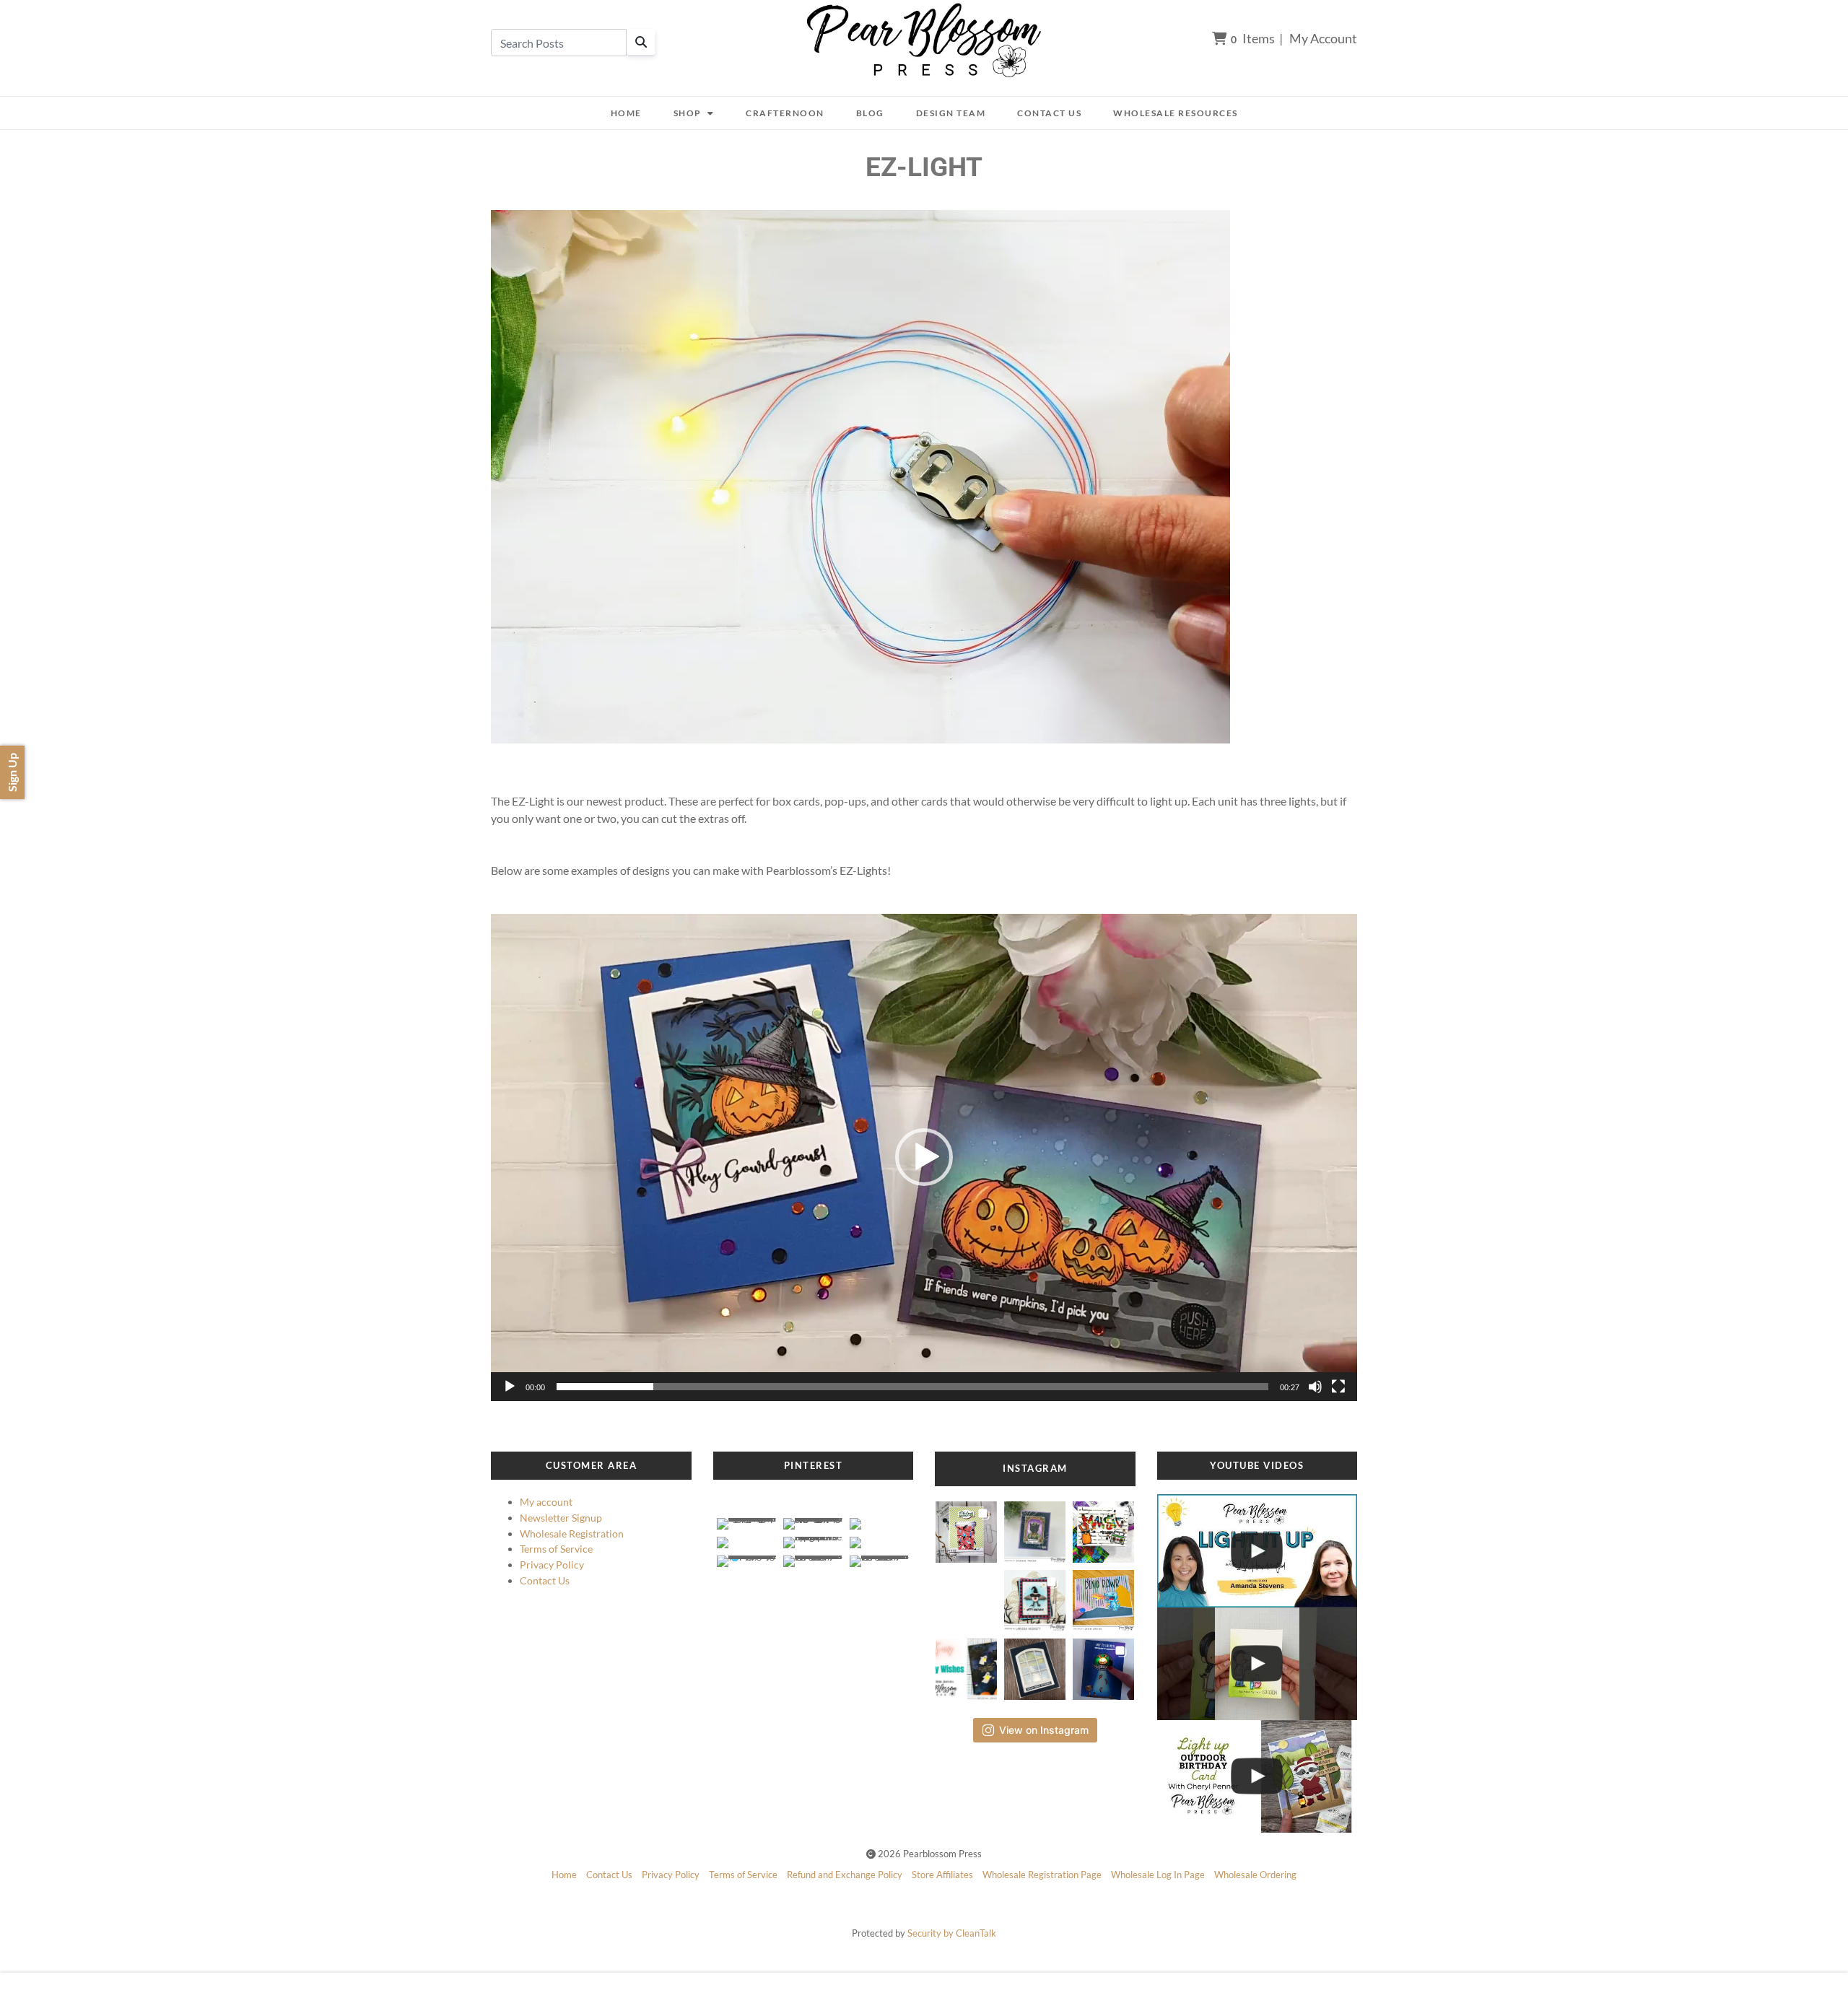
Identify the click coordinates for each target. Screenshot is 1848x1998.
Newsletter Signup (561, 1518)
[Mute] (1315, 1387)
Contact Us (1049, 113)
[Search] (641, 42)
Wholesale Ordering (1255, 1875)
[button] (924, 1157)
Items (1253, 38)
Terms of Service (556, 1549)
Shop (688, 113)
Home (626, 113)
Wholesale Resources (1176, 113)
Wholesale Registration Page (1042, 1875)
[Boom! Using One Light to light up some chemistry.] (1258, 1664)
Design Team (951, 113)
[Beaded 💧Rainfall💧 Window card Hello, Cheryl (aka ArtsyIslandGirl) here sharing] (1035, 1665)
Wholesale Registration (572, 1534)
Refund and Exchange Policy (845, 1875)
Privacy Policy (552, 1565)
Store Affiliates (942, 1875)
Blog (870, 113)
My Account (1323, 38)
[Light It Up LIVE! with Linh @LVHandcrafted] (1258, 1550)
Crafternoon (785, 113)
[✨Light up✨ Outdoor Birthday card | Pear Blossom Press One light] (1258, 1776)
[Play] (510, 1387)
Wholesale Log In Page (1158, 1875)
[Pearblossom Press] (924, 41)
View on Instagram (1044, 1730)
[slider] (912, 1387)
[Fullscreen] (1338, 1387)
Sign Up (12, 772)
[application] (924, 1157)
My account (546, 1502)
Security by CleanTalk (952, 1933)
